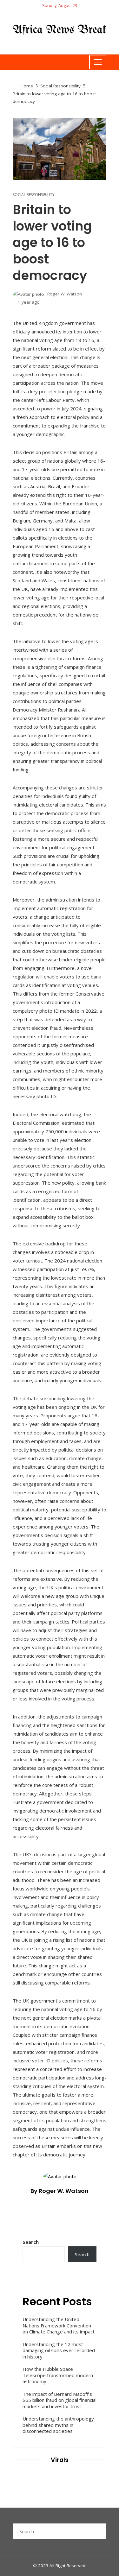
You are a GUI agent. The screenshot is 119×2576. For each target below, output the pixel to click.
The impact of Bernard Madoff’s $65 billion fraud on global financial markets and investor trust (60, 2400)
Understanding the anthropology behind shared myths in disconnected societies (58, 2425)
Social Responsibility (34, 195)
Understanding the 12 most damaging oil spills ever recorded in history (59, 2350)
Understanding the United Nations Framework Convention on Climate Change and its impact (59, 2325)
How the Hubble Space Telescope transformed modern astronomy (58, 2375)
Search (31, 2242)
